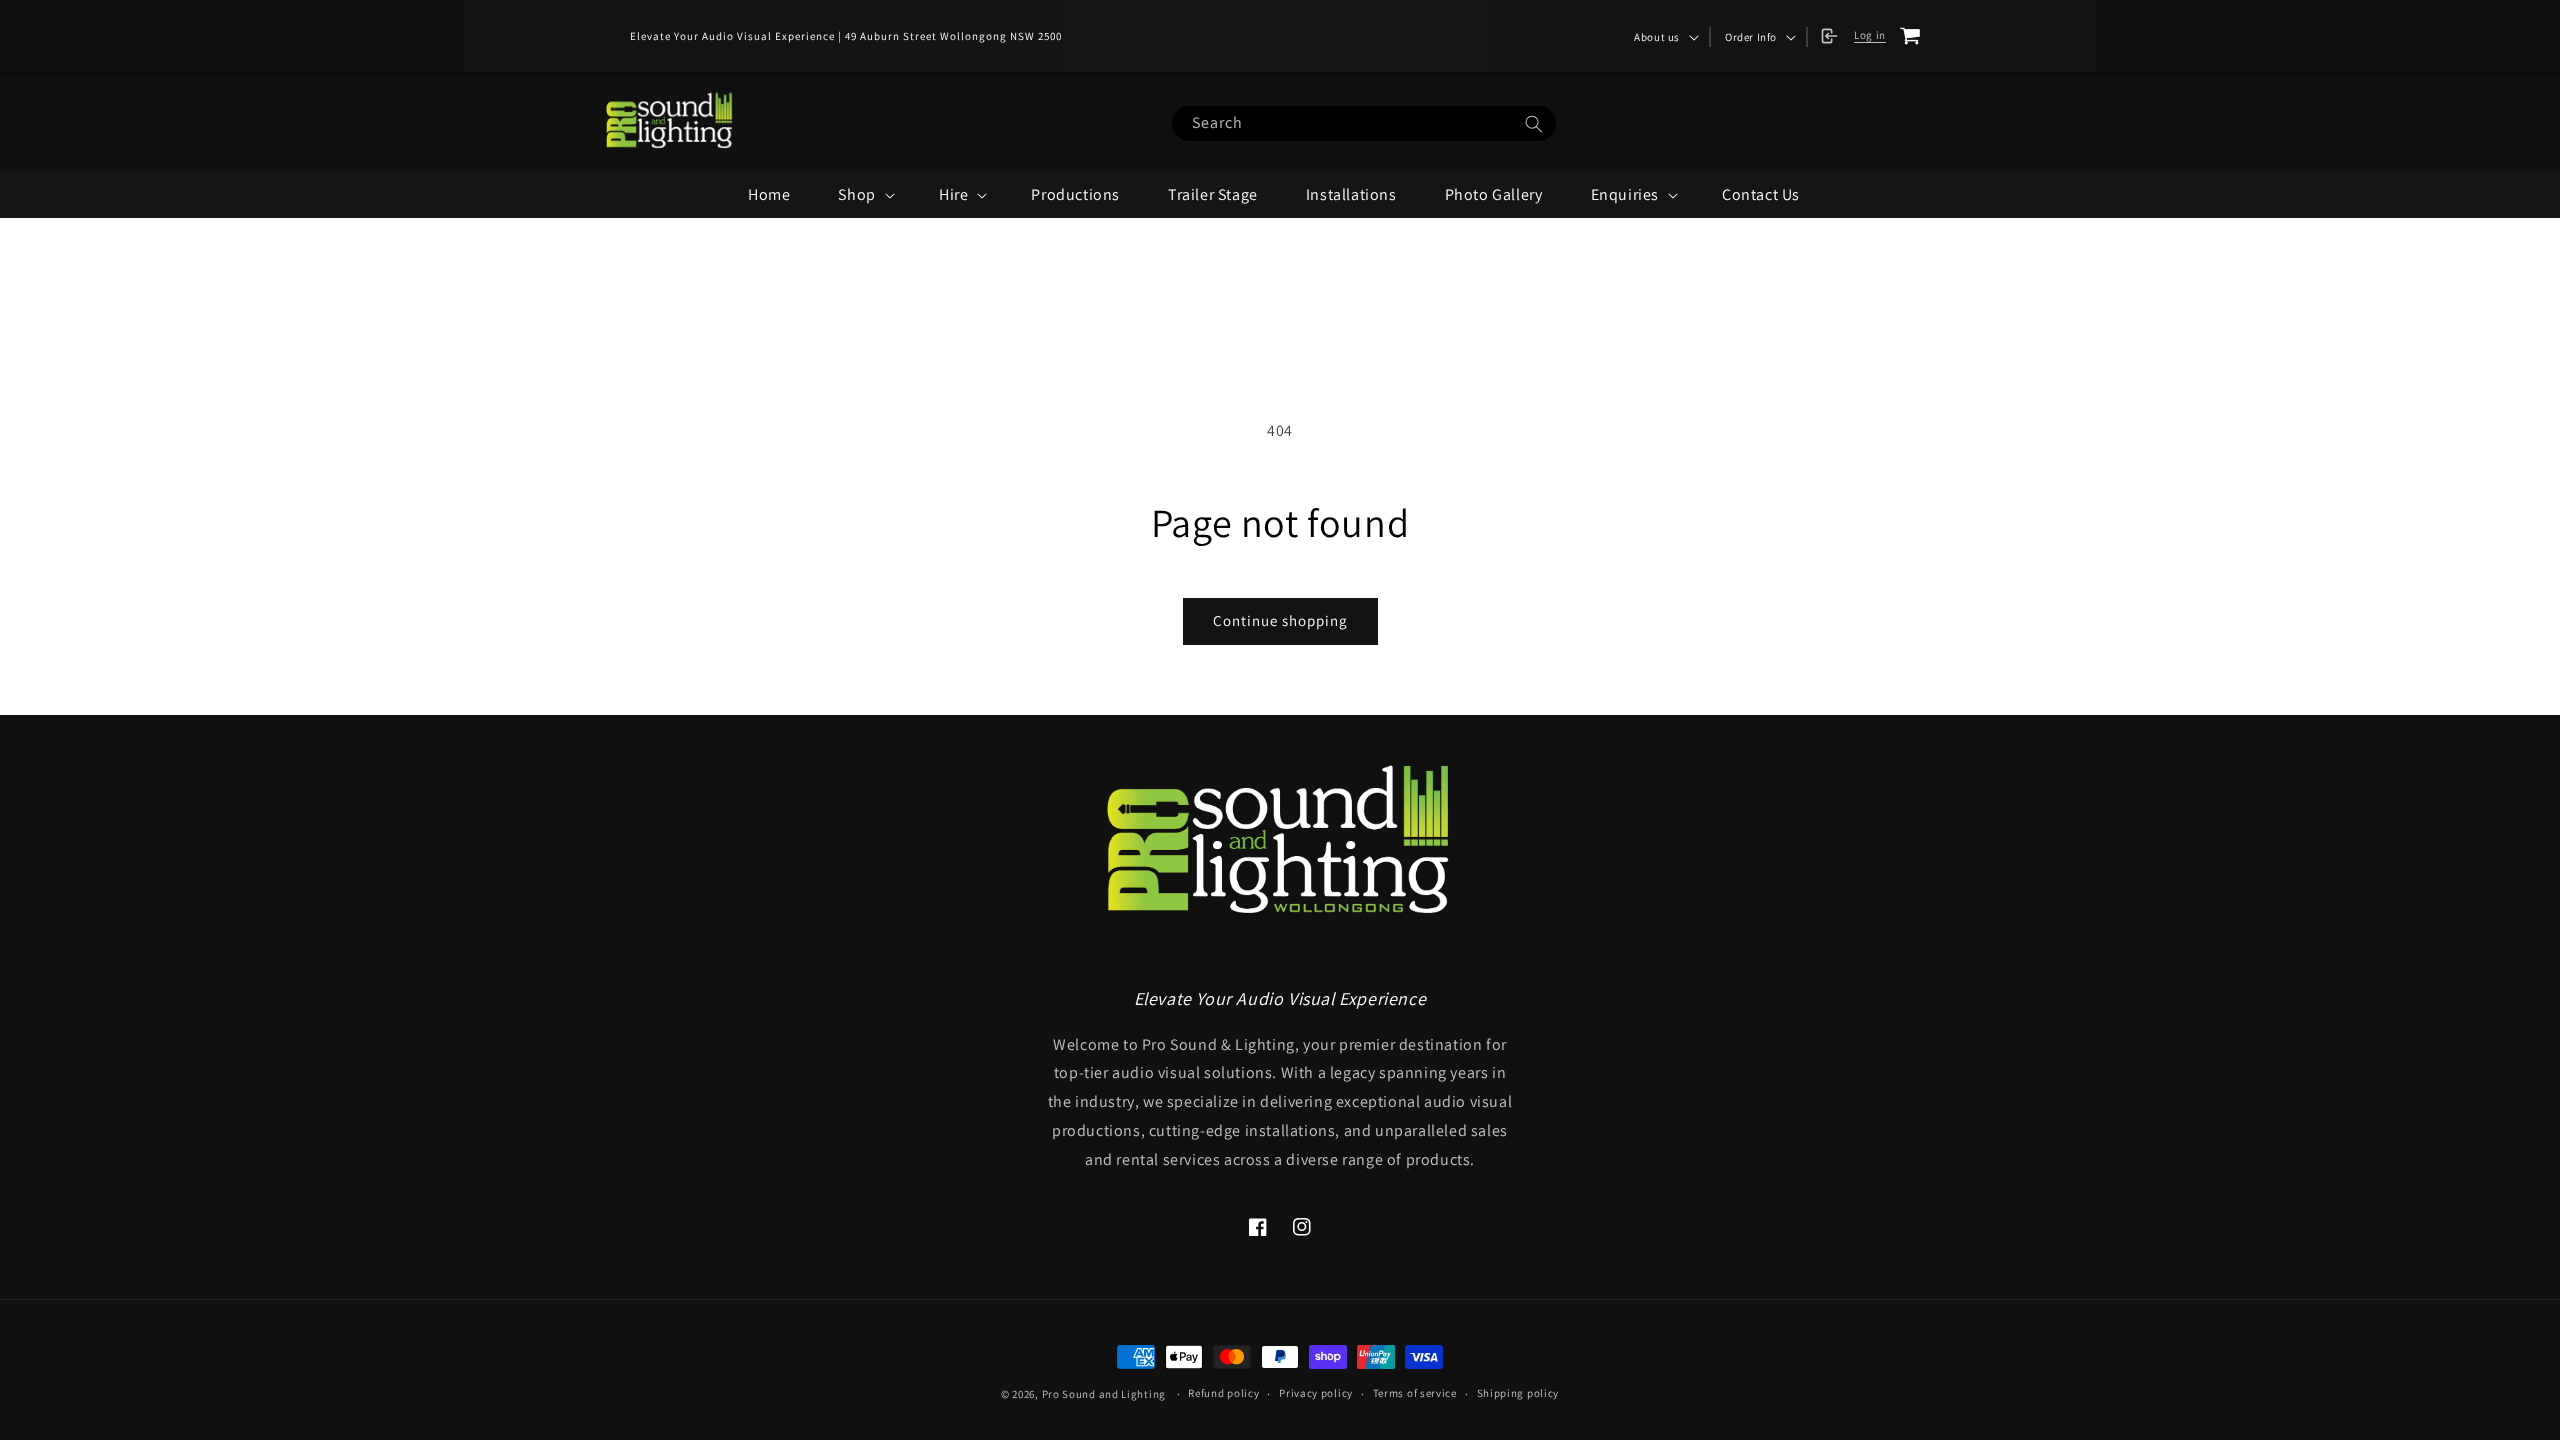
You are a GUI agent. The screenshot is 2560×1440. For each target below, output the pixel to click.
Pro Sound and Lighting (1104, 1394)
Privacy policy (1316, 1393)
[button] (1664, 37)
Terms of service (1415, 1393)
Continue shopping (1280, 620)
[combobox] (1364, 123)
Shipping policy (1518, 1393)
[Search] (1534, 124)
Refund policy (1223, 1393)
